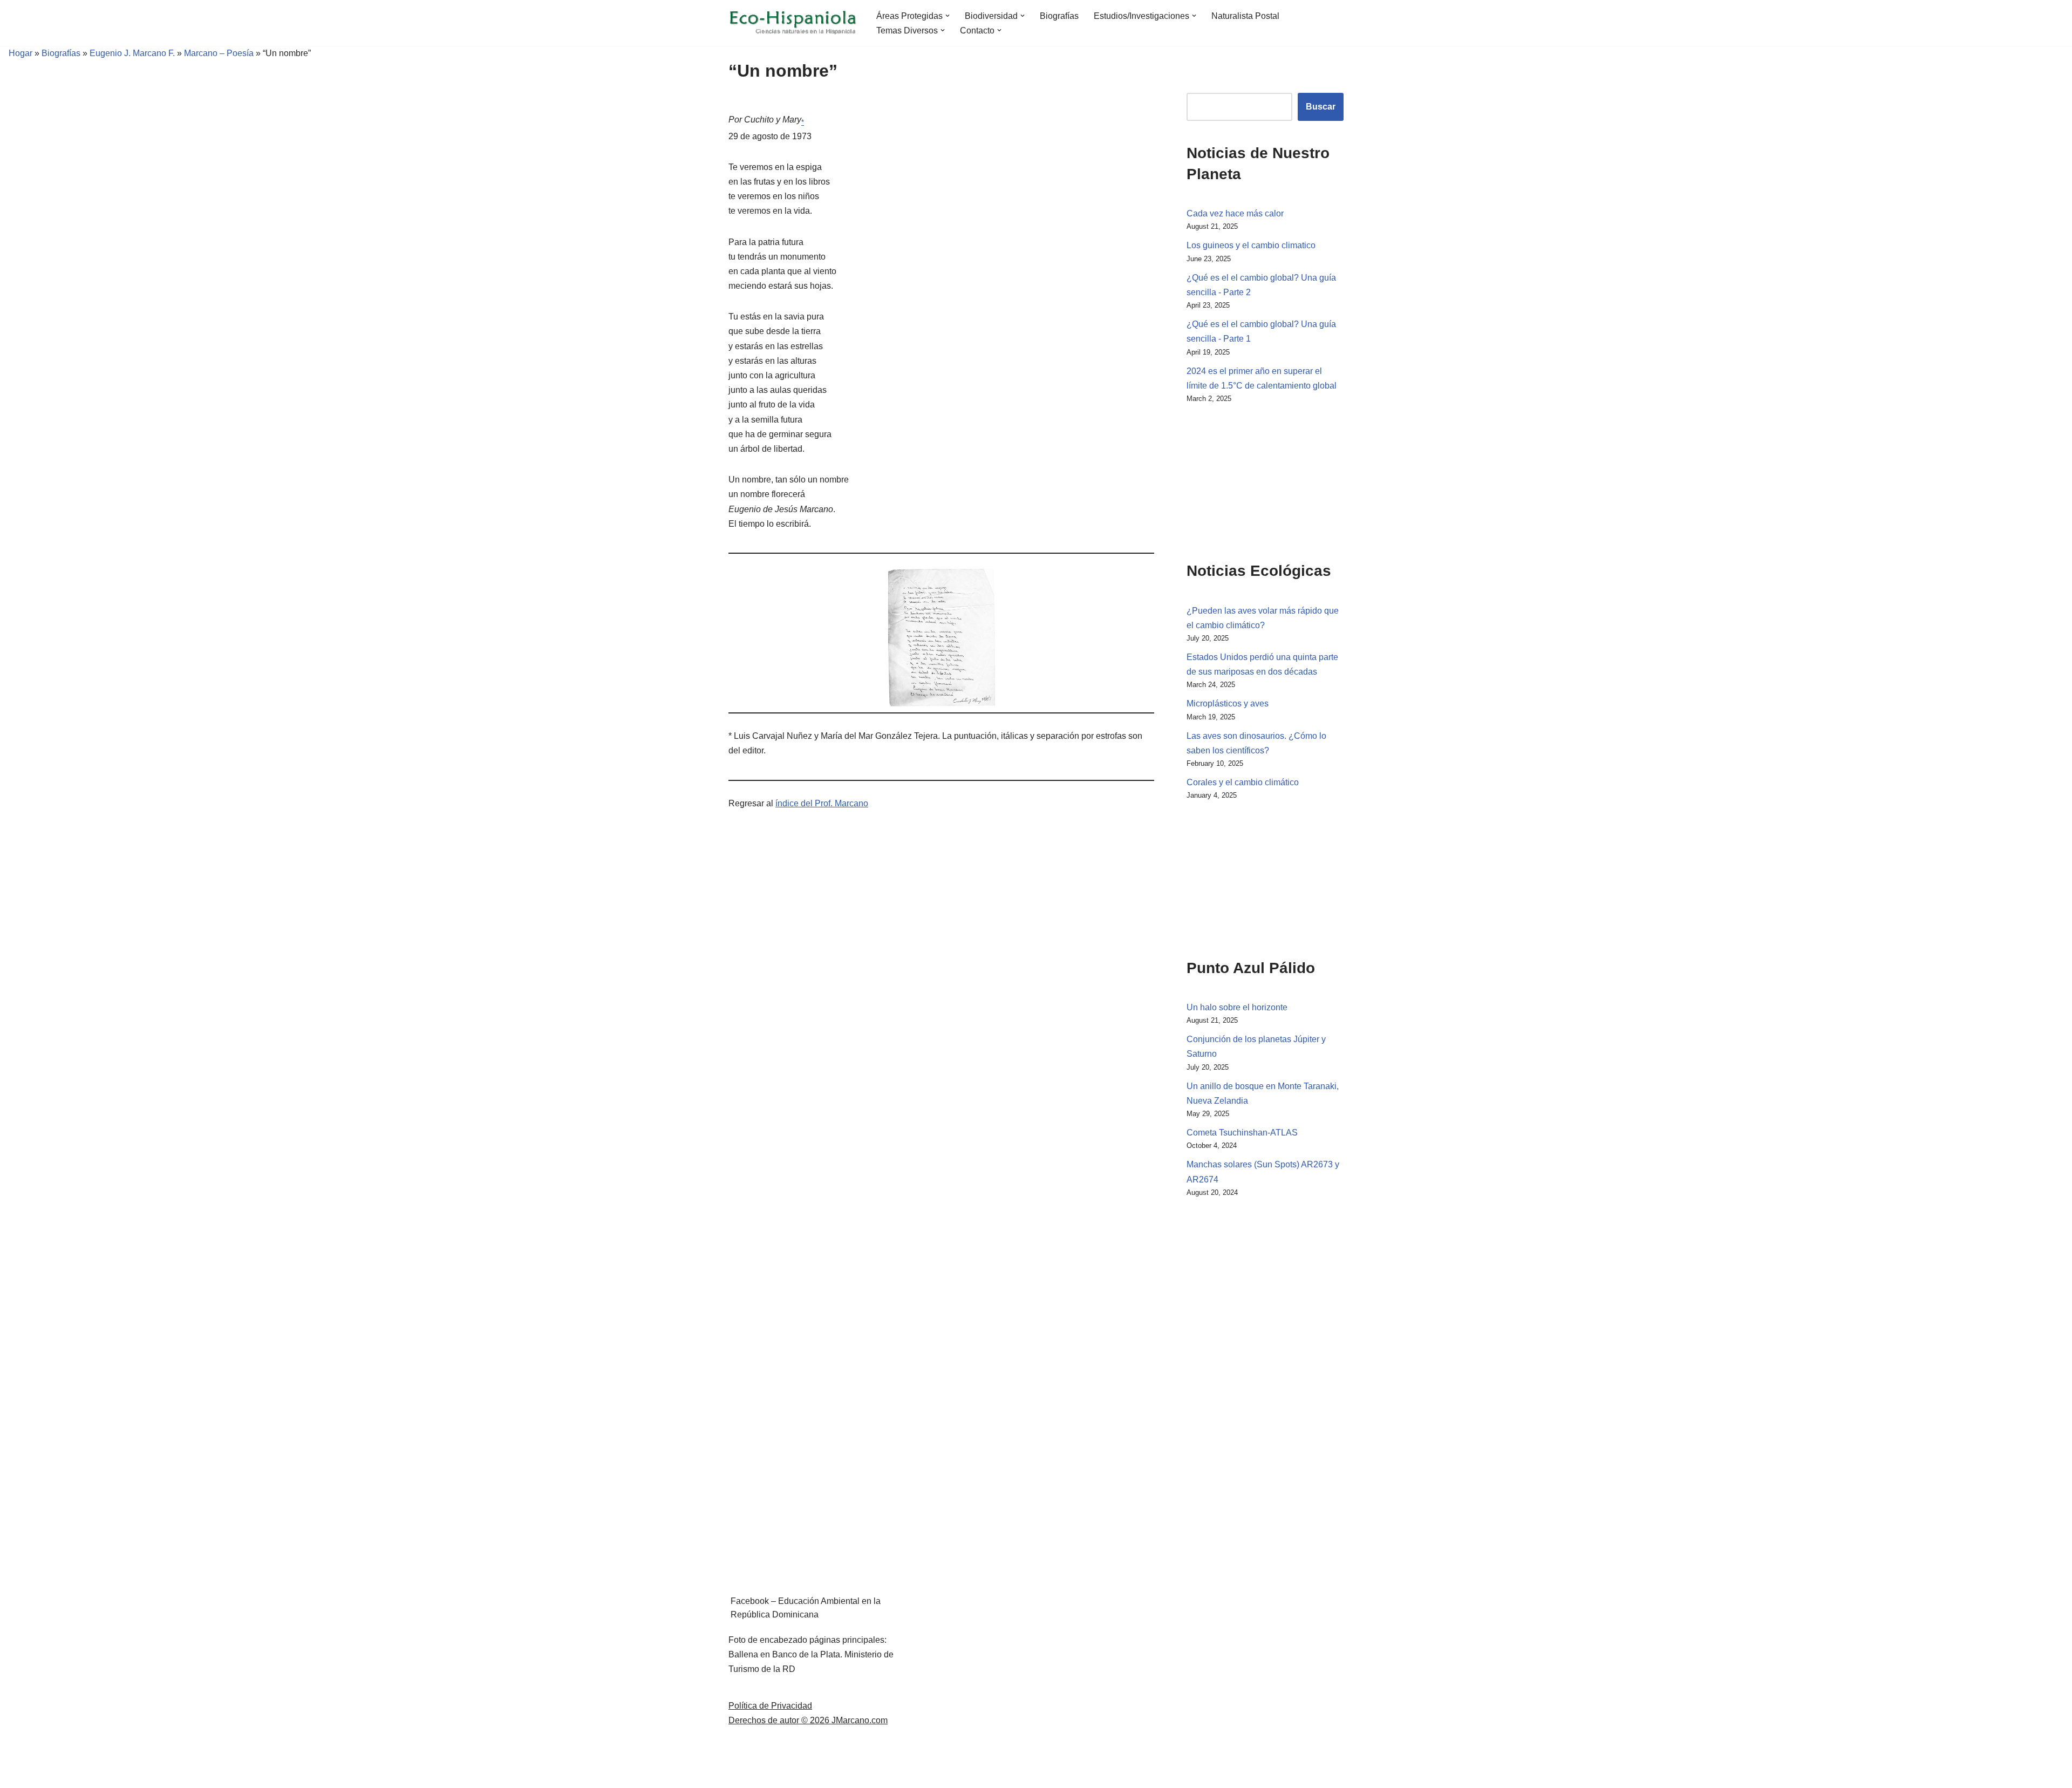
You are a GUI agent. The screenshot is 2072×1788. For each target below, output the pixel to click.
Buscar (1321, 107)
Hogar (16, 53)
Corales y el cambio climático (1243, 782)
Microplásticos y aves (1228, 703)
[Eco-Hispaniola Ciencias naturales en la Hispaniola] (793, 23)
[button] (948, 16)
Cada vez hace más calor (1235, 213)
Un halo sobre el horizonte (1237, 1007)
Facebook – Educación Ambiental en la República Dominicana (806, 1608)
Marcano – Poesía (219, 53)
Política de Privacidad (770, 1706)
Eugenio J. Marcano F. (132, 53)
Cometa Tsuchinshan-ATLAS (1242, 1133)
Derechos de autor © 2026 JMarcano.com (808, 1720)
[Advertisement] (1241, 480)
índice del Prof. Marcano (822, 803)
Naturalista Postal (1245, 16)
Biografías (1059, 16)
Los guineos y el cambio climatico (1251, 245)
